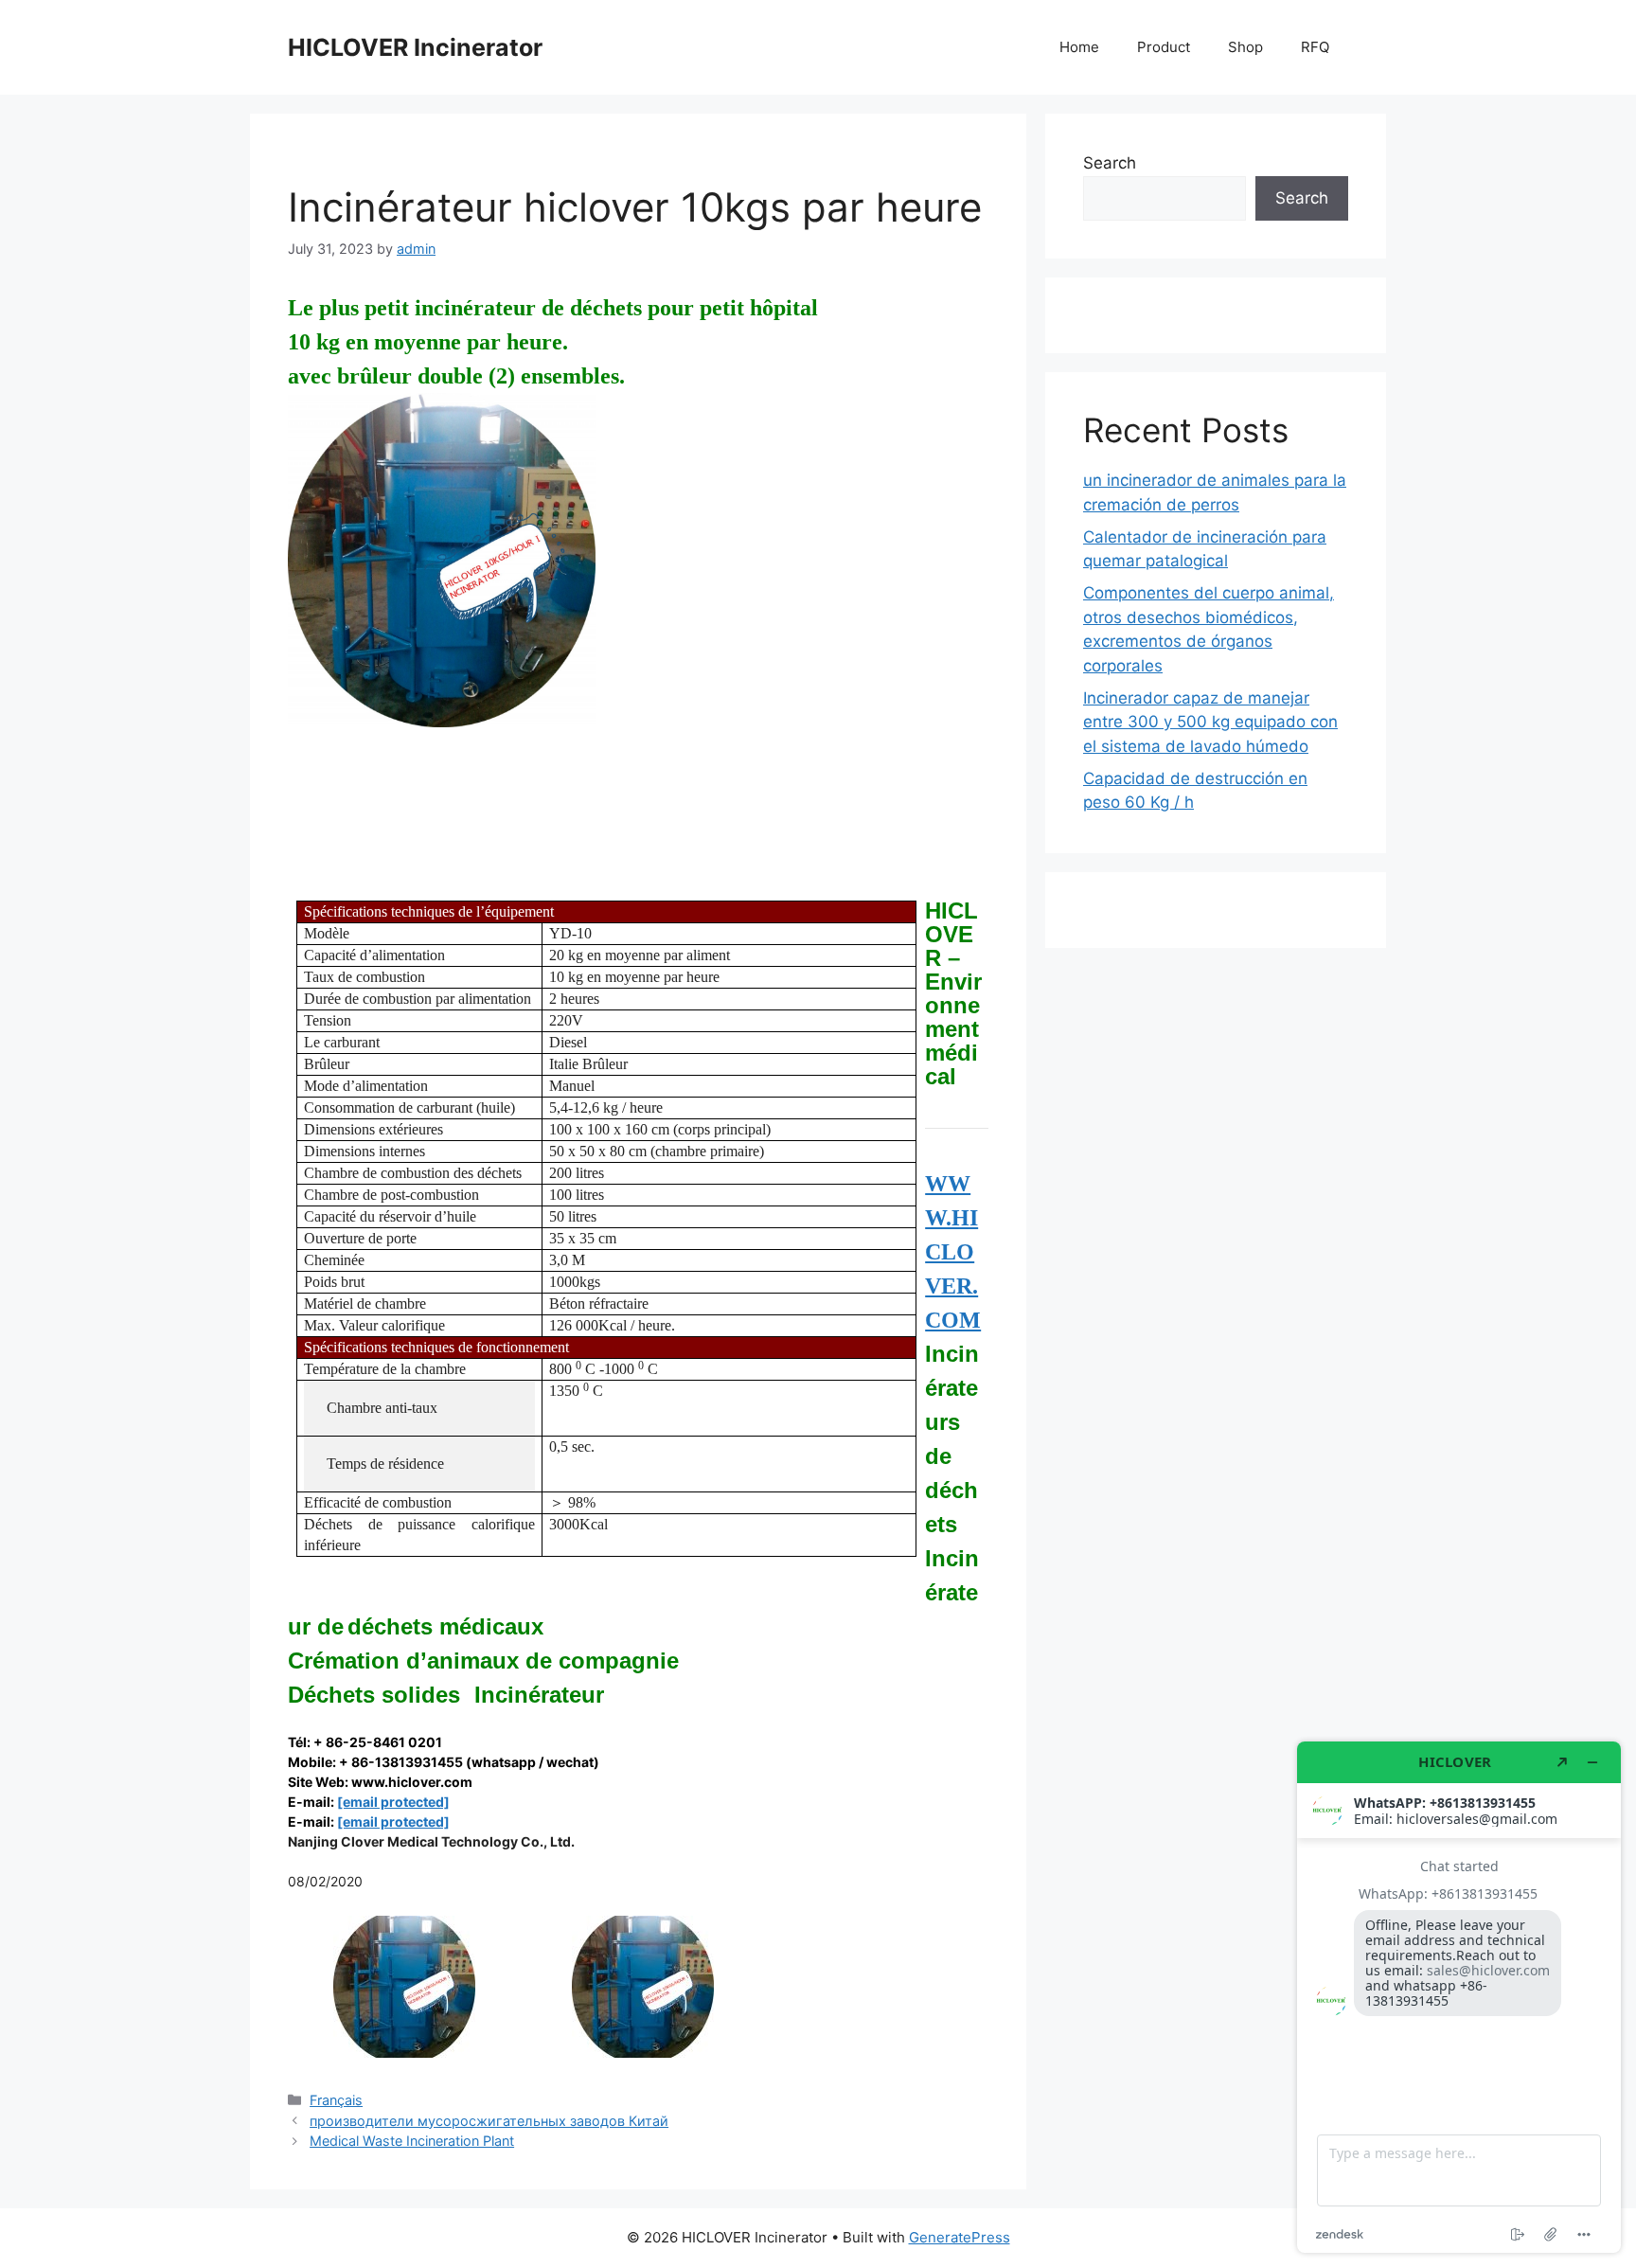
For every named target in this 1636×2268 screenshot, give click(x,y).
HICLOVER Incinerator (415, 47)
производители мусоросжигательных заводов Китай (489, 2121)
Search (1110, 163)
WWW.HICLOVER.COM (953, 1252)
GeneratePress (960, 2237)
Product (1164, 47)
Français (336, 2100)
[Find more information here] (1459, 1997)
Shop (1245, 47)
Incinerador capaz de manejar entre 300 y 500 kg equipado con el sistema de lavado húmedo (1210, 722)
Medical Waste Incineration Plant (412, 2141)
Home (1079, 47)
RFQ (1315, 47)
